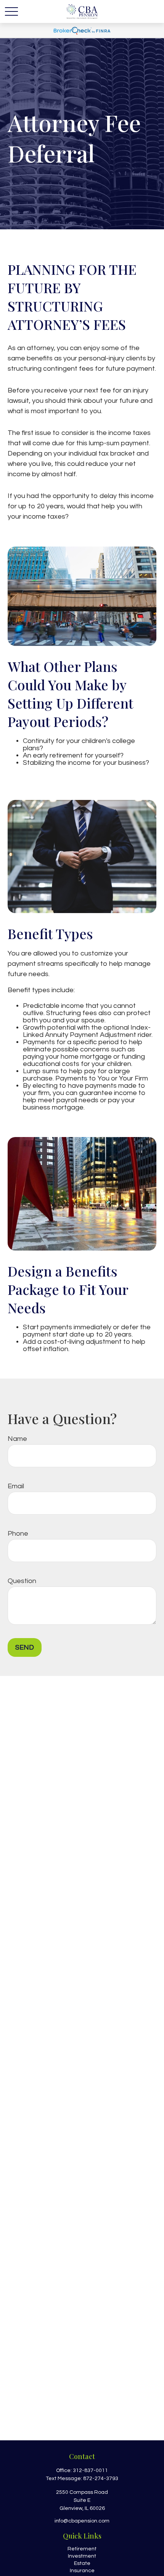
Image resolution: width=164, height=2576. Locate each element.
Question (22, 1581)
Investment (82, 2556)
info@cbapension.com (82, 2521)
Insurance (82, 2571)
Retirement (82, 2549)
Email (16, 1486)
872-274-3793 (101, 2479)
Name (17, 1439)
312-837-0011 (90, 2471)
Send (25, 1647)
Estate (82, 2563)
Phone (18, 1534)
